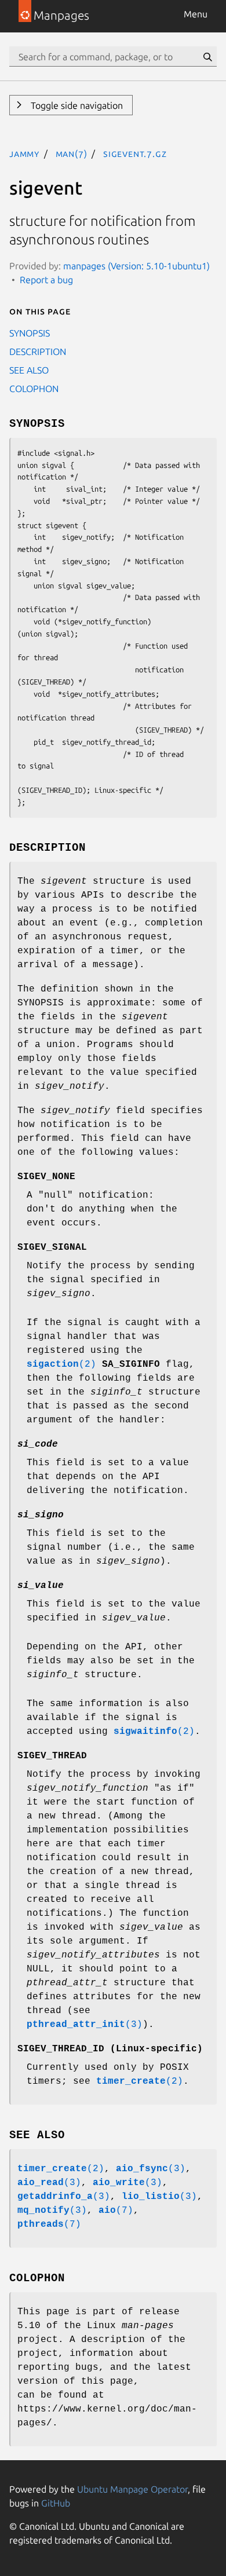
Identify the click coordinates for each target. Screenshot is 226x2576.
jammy (24, 153)
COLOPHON (34, 389)
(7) (116, 2211)
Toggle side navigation (76, 105)
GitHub (56, 2503)
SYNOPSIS (30, 333)
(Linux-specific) (110, 2049)
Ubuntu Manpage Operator (132, 2489)
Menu (196, 14)
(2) (61, 1364)
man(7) (72, 153)
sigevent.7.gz (135, 153)
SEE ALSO (29, 370)
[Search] (207, 57)
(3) (85, 2025)
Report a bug (46, 280)
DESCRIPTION (38, 352)
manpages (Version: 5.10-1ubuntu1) (136, 266)
